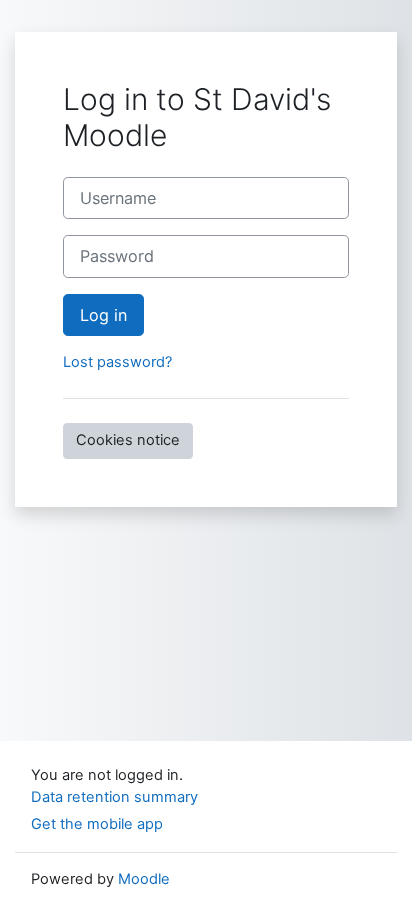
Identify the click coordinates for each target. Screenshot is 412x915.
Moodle (144, 879)
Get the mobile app (97, 824)
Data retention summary (114, 797)
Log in (103, 315)
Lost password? (117, 362)
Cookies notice (128, 440)
